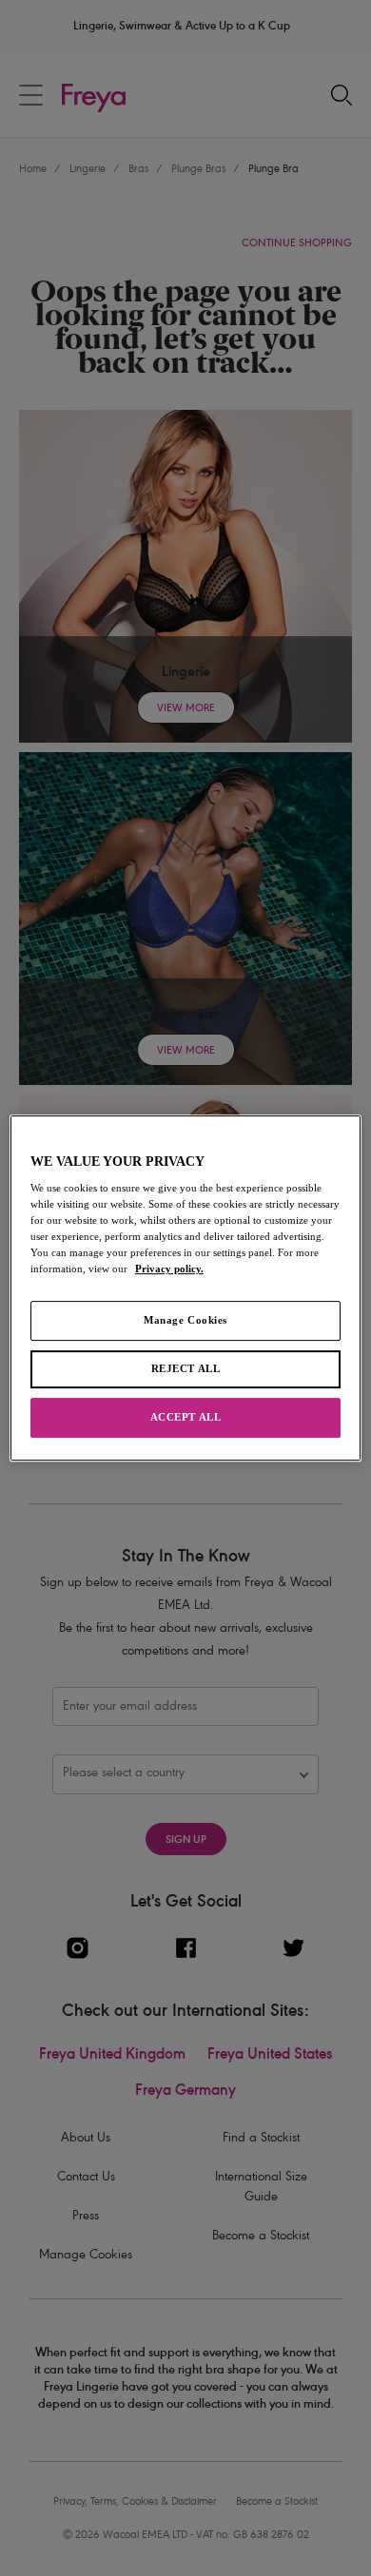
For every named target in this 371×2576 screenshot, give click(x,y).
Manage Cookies (185, 1321)
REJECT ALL (186, 1369)
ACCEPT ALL (186, 1417)
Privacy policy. (169, 1269)
